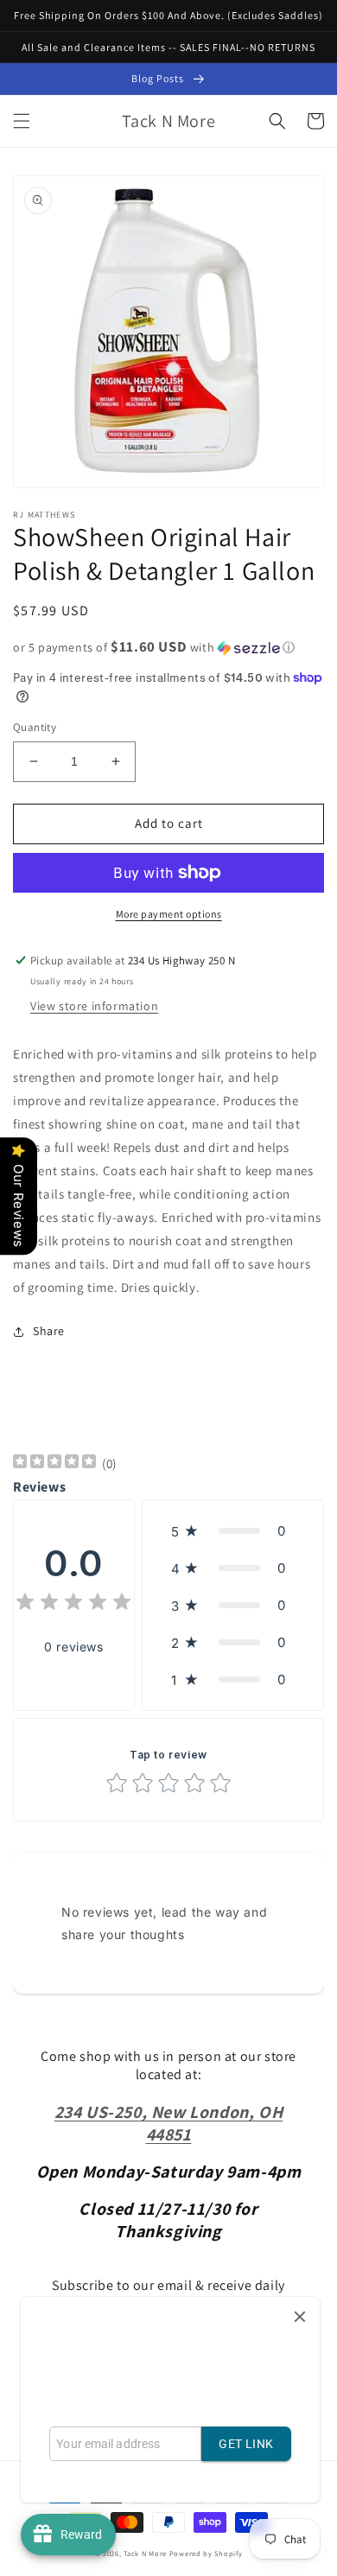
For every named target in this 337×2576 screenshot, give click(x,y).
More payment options (169, 914)
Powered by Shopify (206, 2553)
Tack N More (146, 2553)
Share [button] (49, 1331)
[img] (54, 1463)
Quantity (35, 727)
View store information (94, 1006)
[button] (22, 121)
